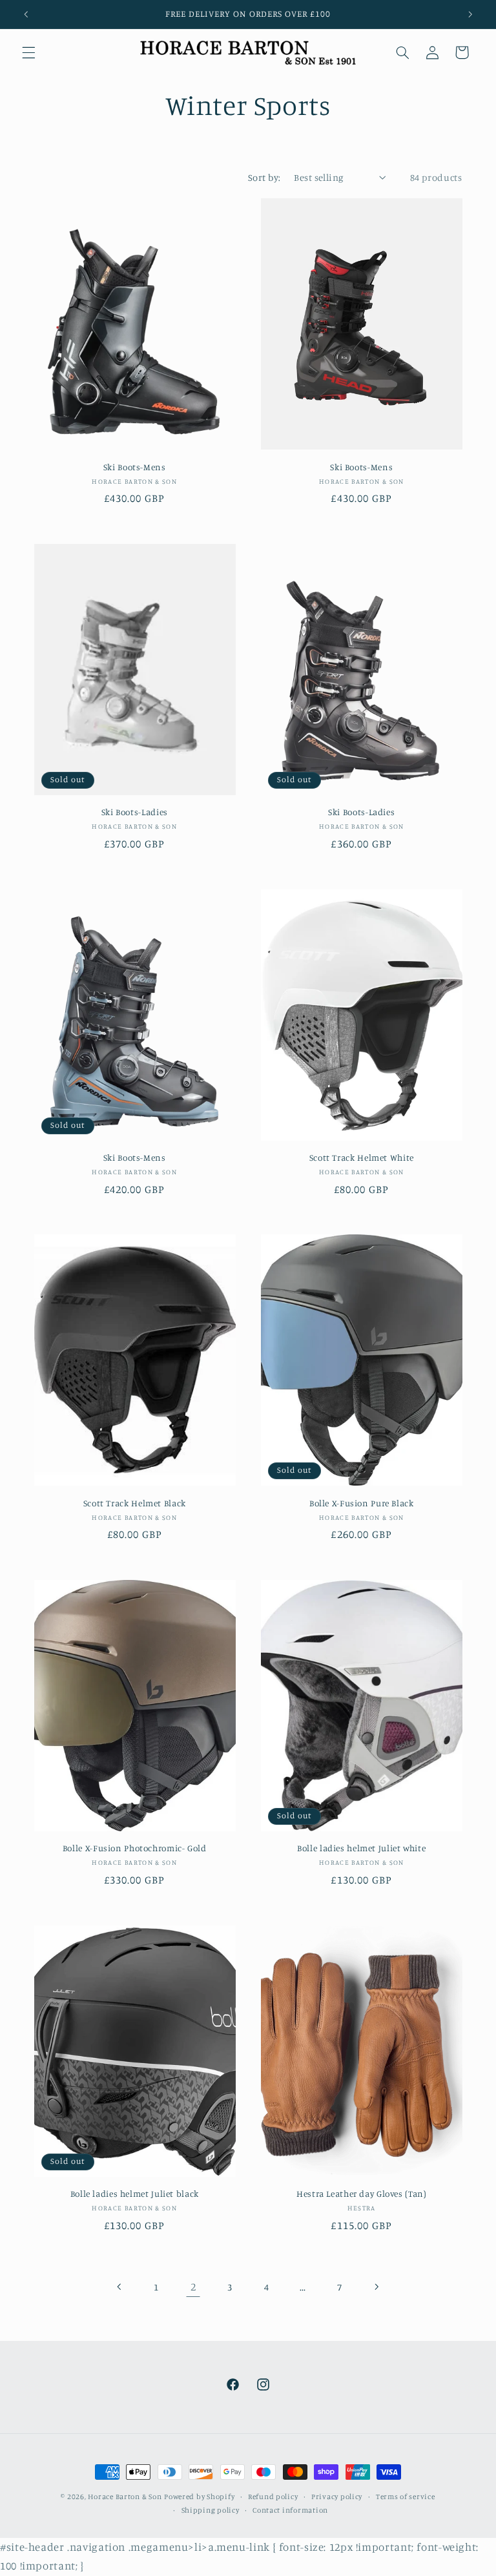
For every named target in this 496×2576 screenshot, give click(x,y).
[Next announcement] (470, 14)
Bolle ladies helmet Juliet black (135, 2194)
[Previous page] (120, 2287)
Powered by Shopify (199, 2497)
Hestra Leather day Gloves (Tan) (362, 2194)
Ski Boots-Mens (135, 467)
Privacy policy (337, 2497)
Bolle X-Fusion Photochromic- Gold (135, 1848)
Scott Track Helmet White (362, 1158)
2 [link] (193, 2287)
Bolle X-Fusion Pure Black (362, 1503)
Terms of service (406, 2497)
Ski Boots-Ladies (135, 812)
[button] (28, 52)
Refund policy (273, 2497)
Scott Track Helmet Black (135, 1503)
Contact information (290, 2510)
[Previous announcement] (26, 14)
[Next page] (376, 2287)
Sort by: (264, 177)
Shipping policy (211, 2510)
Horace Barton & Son (125, 2497)
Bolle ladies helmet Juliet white (361, 1848)
